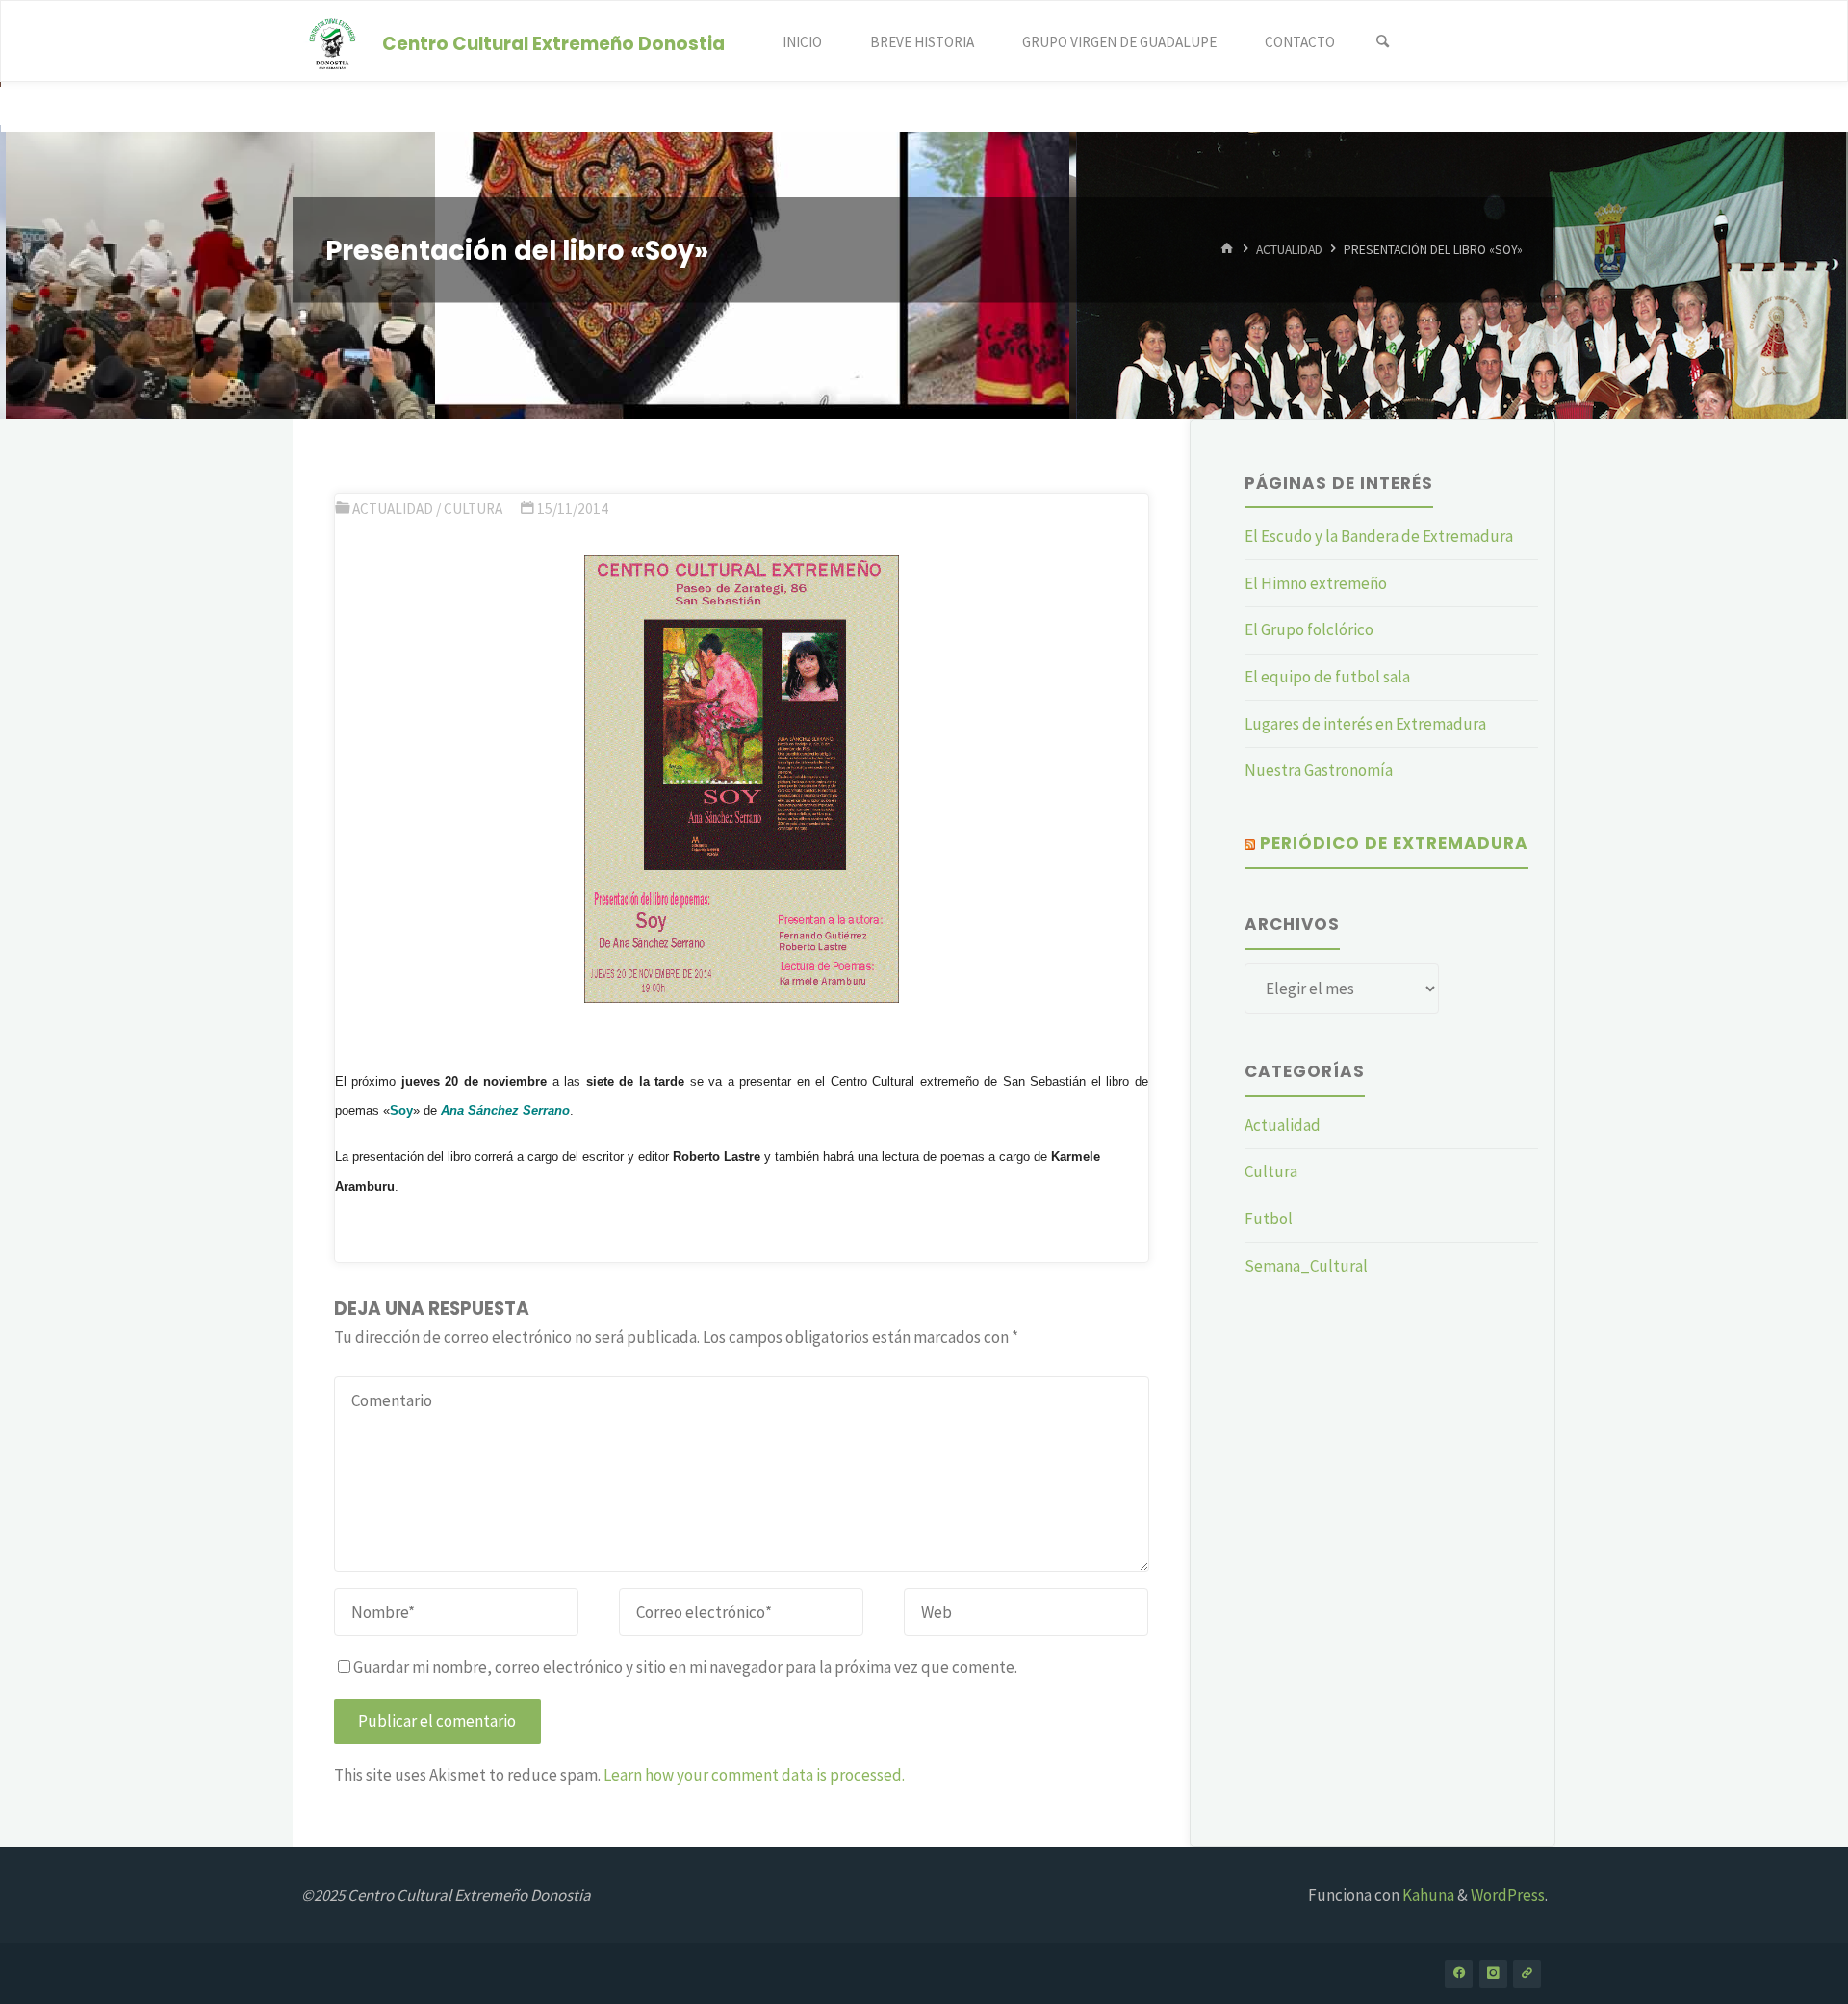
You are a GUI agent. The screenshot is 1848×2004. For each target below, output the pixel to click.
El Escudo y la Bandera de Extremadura (1379, 536)
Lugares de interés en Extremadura (1365, 724)
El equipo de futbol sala (1327, 677)
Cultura (473, 509)
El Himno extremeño (1316, 583)
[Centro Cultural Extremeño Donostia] (334, 41)
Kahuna (1427, 1895)
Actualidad (1289, 250)
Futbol (1269, 1219)
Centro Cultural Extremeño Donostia (553, 43)
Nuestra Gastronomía (1319, 770)
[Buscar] (1382, 42)
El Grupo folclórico (1309, 629)
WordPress (1508, 1895)
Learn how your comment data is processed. (754, 1775)
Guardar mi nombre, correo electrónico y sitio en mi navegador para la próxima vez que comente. (685, 1667)
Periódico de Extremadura (1394, 843)
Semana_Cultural (1306, 1266)
